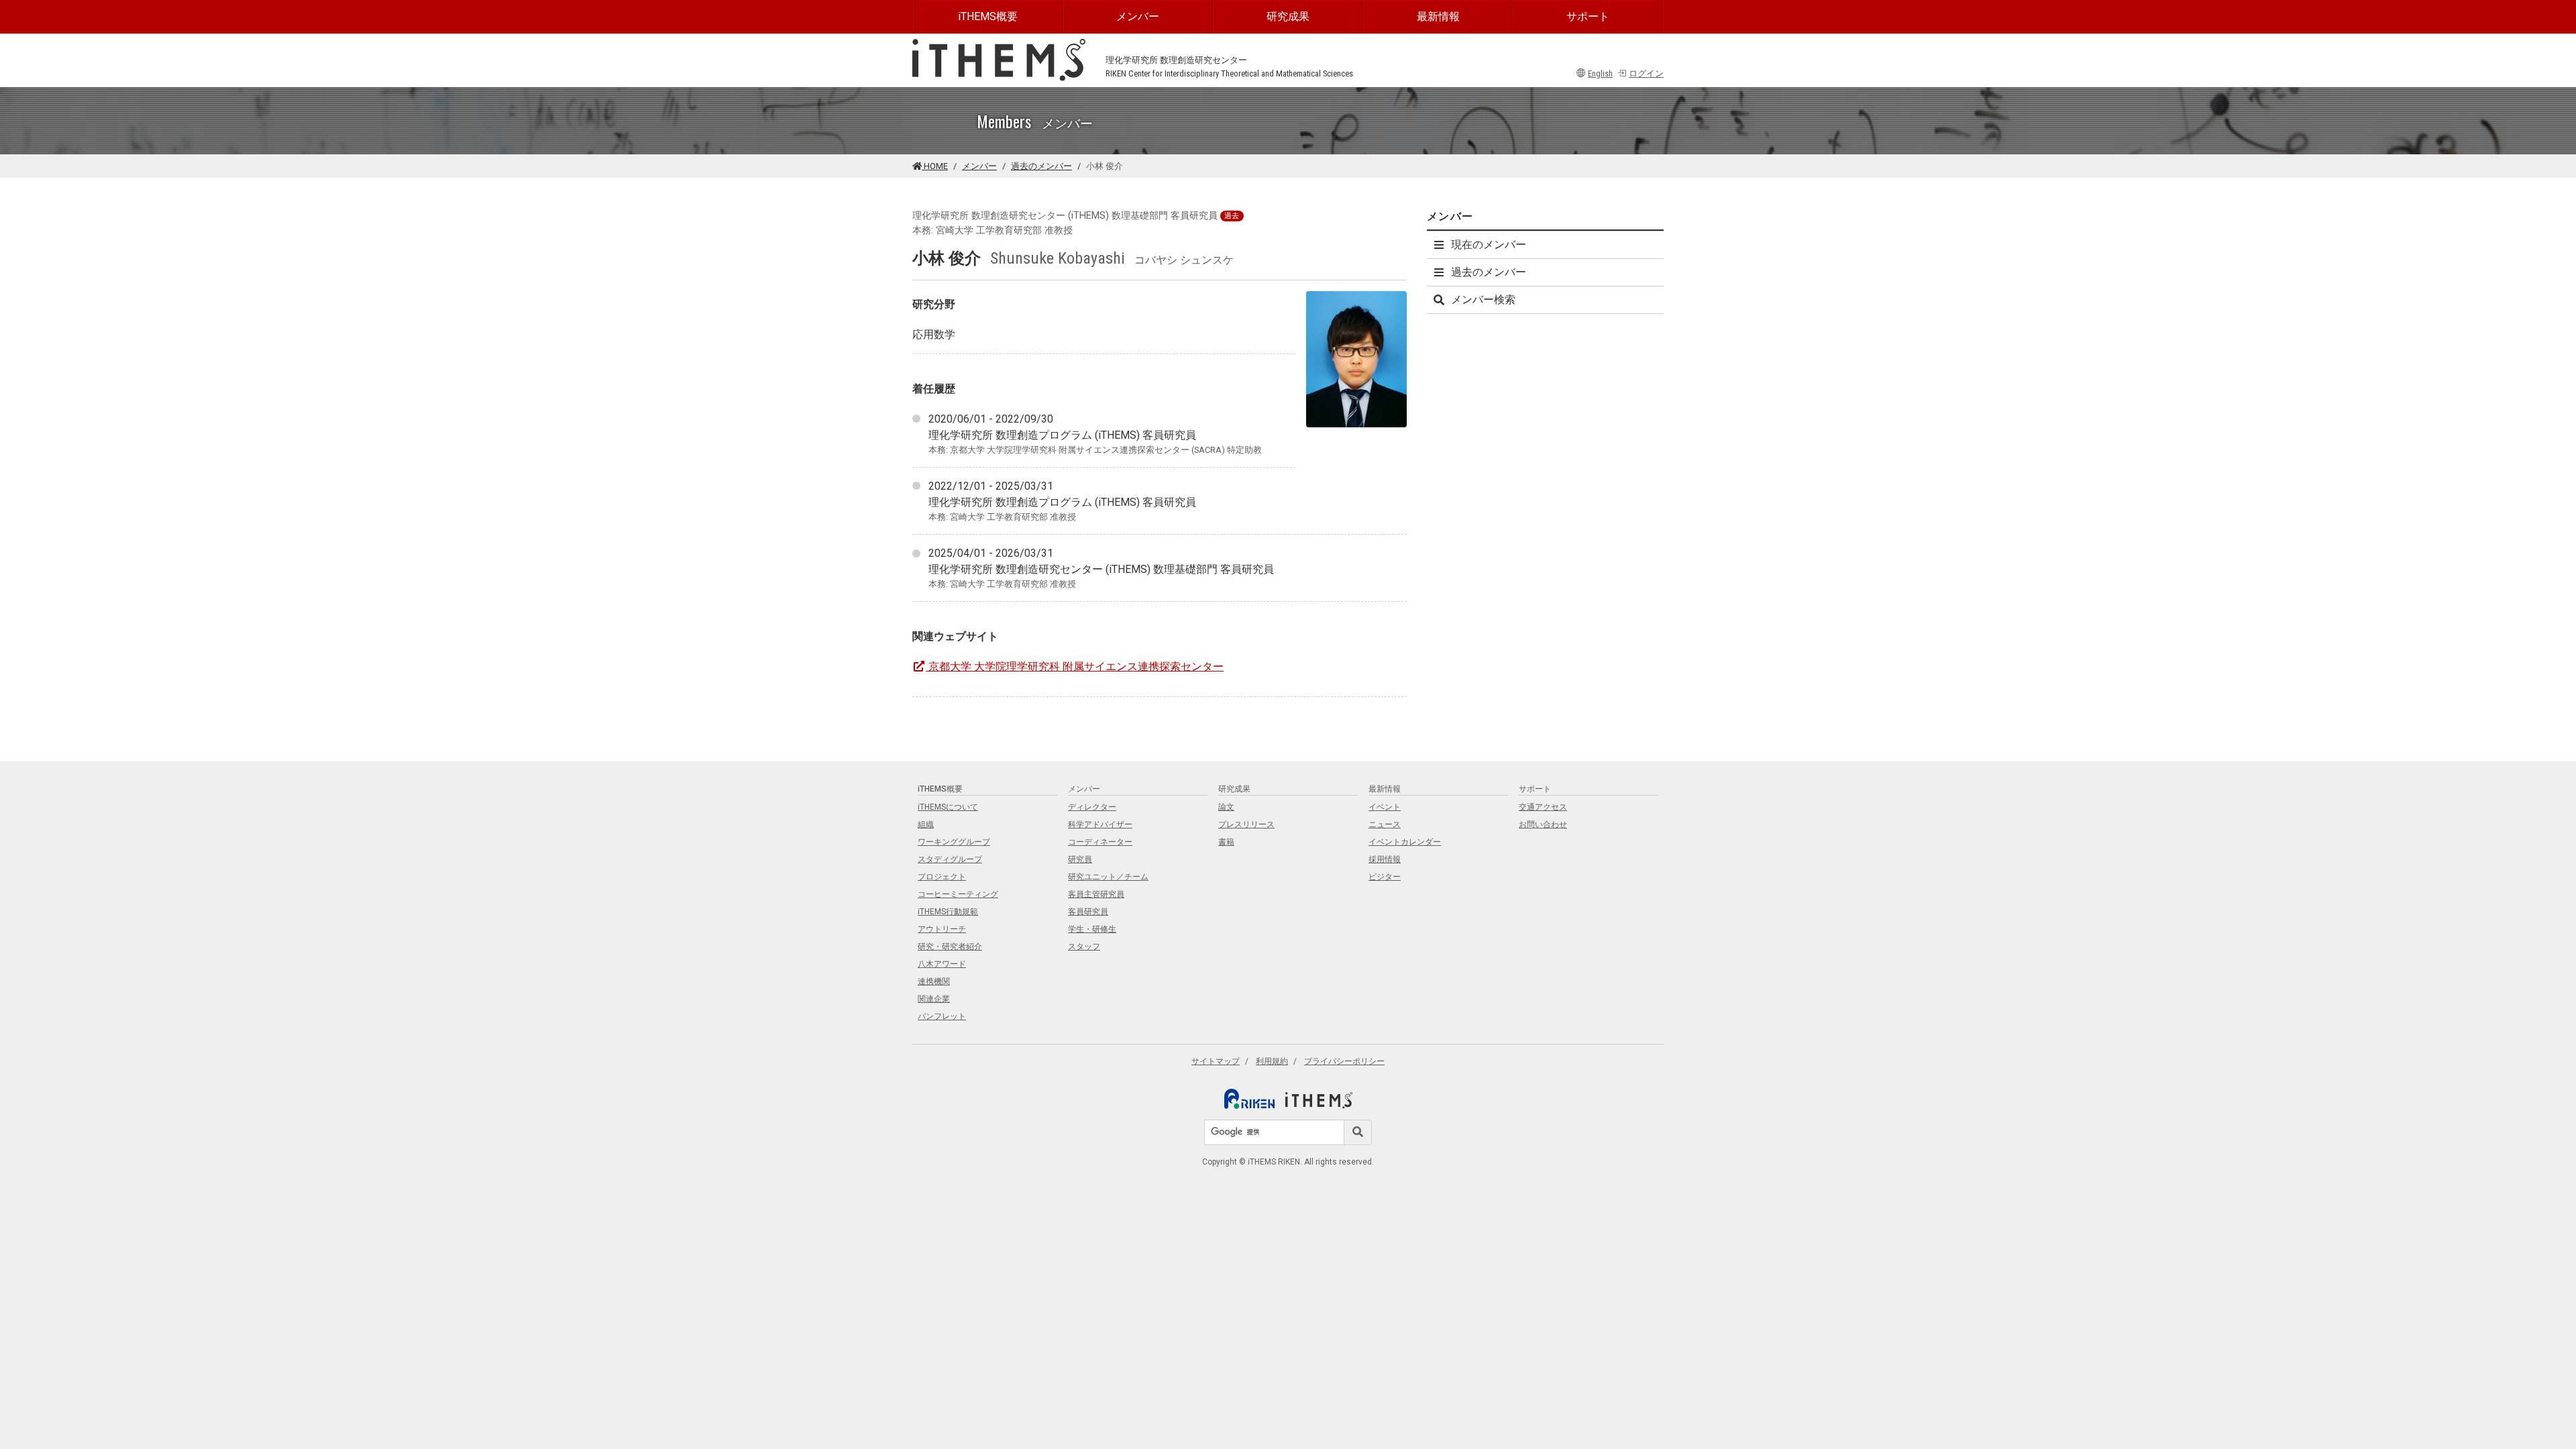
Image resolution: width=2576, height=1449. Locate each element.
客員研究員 (1088, 912)
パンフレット (942, 1016)
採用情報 (1385, 859)
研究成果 (1288, 16)
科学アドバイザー (1100, 824)
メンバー (1138, 16)
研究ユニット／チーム (1108, 877)
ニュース (1385, 824)
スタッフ (1084, 947)
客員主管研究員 (1096, 894)
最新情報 (1438, 16)
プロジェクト (942, 877)
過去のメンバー (1041, 166)
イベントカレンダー (1405, 842)
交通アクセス (1543, 807)
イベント (1385, 807)
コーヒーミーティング (958, 894)
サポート (1588, 16)
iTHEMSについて (948, 807)
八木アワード (942, 964)
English (1600, 73)
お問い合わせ (1543, 824)
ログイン (1646, 73)
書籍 (1226, 842)
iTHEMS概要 (988, 16)
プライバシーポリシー (1344, 1061)
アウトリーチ (942, 929)
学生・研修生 (1092, 929)
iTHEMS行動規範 (948, 912)
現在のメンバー (1489, 245)
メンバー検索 (1483, 300)
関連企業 (934, 999)
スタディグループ (950, 859)
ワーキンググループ (954, 842)
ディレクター (1092, 807)
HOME (935, 166)
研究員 (1080, 859)
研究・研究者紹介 (950, 947)
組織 (926, 824)
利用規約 (1272, 1061)
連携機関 (934, 981)
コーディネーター (1100, 842)
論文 (1226, 807)
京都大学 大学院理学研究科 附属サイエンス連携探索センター (1076, 666)
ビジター (1385, 877)
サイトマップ (1216, 1061)
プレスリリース (1246, 824)
